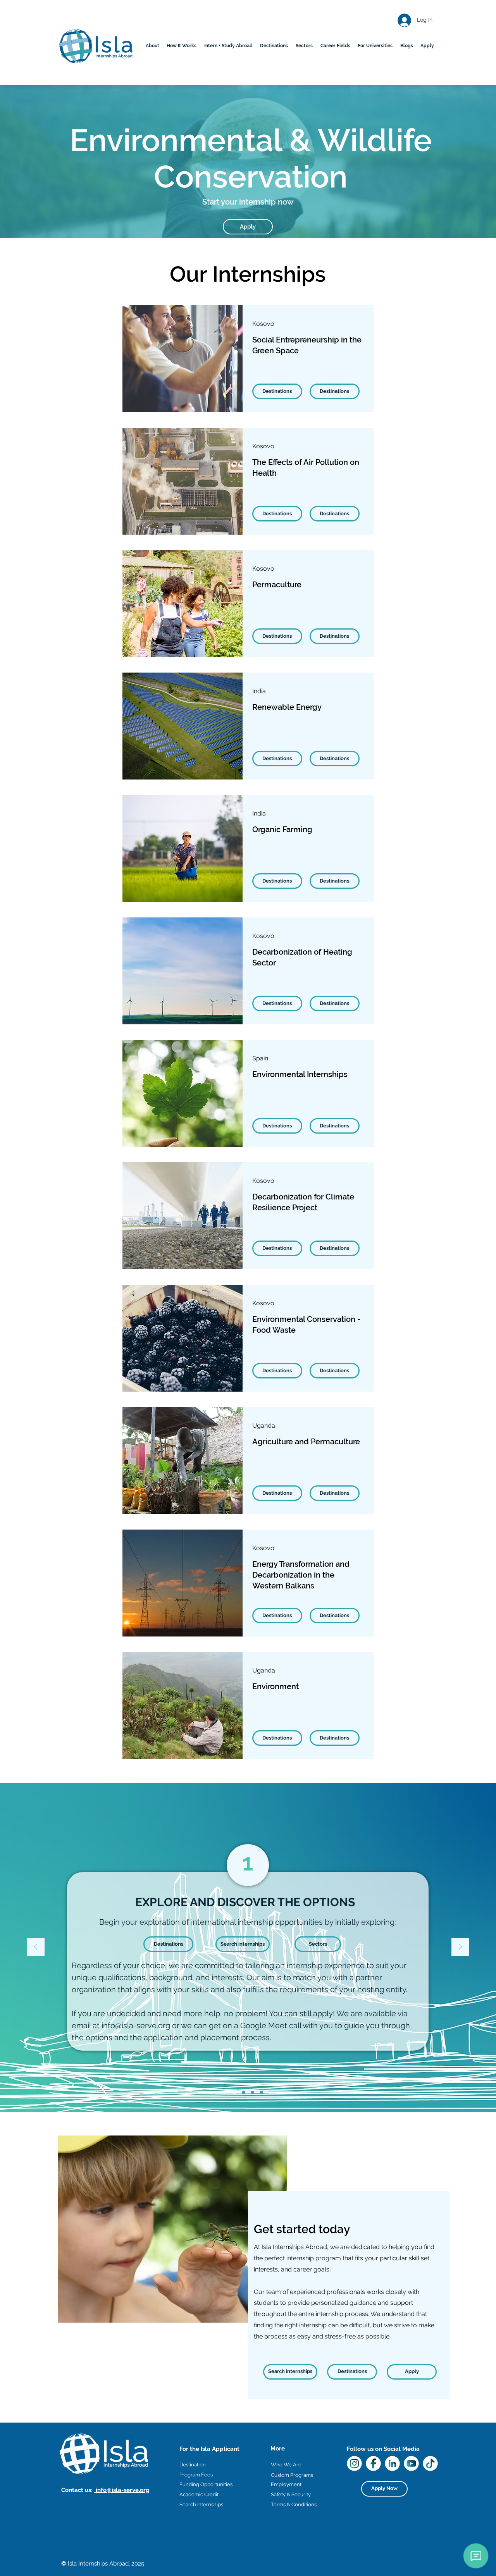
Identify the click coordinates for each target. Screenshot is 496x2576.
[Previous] (36, 1947)
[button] (274, 46)
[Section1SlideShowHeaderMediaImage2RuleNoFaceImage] (244, 2093)
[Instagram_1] (354, 2463)
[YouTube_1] (411, 2463)
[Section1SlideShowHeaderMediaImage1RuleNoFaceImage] (235, 2093)
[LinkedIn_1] (392, 2463)
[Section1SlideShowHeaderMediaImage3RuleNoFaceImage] (252, 2093)
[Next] (460, 1947)
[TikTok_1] (430, 2463)
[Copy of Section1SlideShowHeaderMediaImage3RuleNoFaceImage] (261, 2093)
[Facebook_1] (373, 2463)
